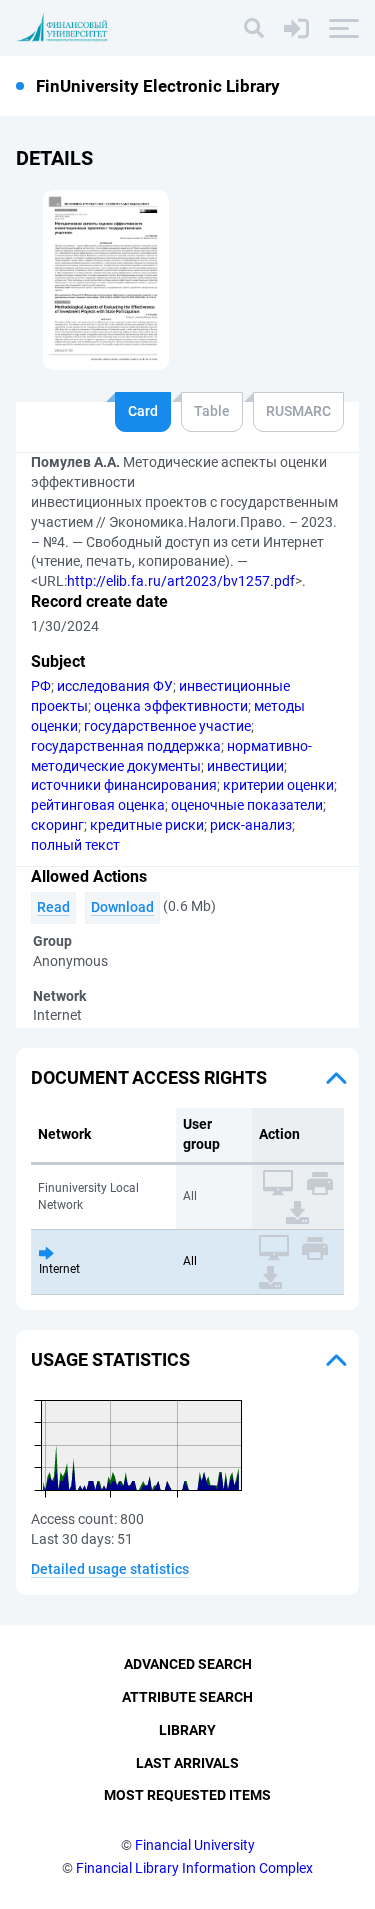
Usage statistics (110, 1359)
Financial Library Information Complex (194, 1868)
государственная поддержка (126, 746)
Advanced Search (188, 1664)
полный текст (75, 845)
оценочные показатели (247, 805)
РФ (41, 686)
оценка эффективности (171, 706)
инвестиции (245, 766)
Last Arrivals (187, 1763)
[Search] (254, 28)
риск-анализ (251, 825)
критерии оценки (278, 785)
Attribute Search (187, 1697)
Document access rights (149, 1077)
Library (187, 1730)
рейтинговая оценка (98, 805)
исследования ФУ (115, 686)
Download (122, 907)
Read (53, 907)
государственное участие (167, 726)
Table (212, 411)
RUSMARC (298, 411)
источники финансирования (124, 785)
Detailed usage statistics (110, 1569)
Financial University (195, 1845)
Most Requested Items (187, 1795)
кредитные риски (147, 825)
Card (143, 411)
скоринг (57, 825)
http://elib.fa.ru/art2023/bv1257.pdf (181, 581)
